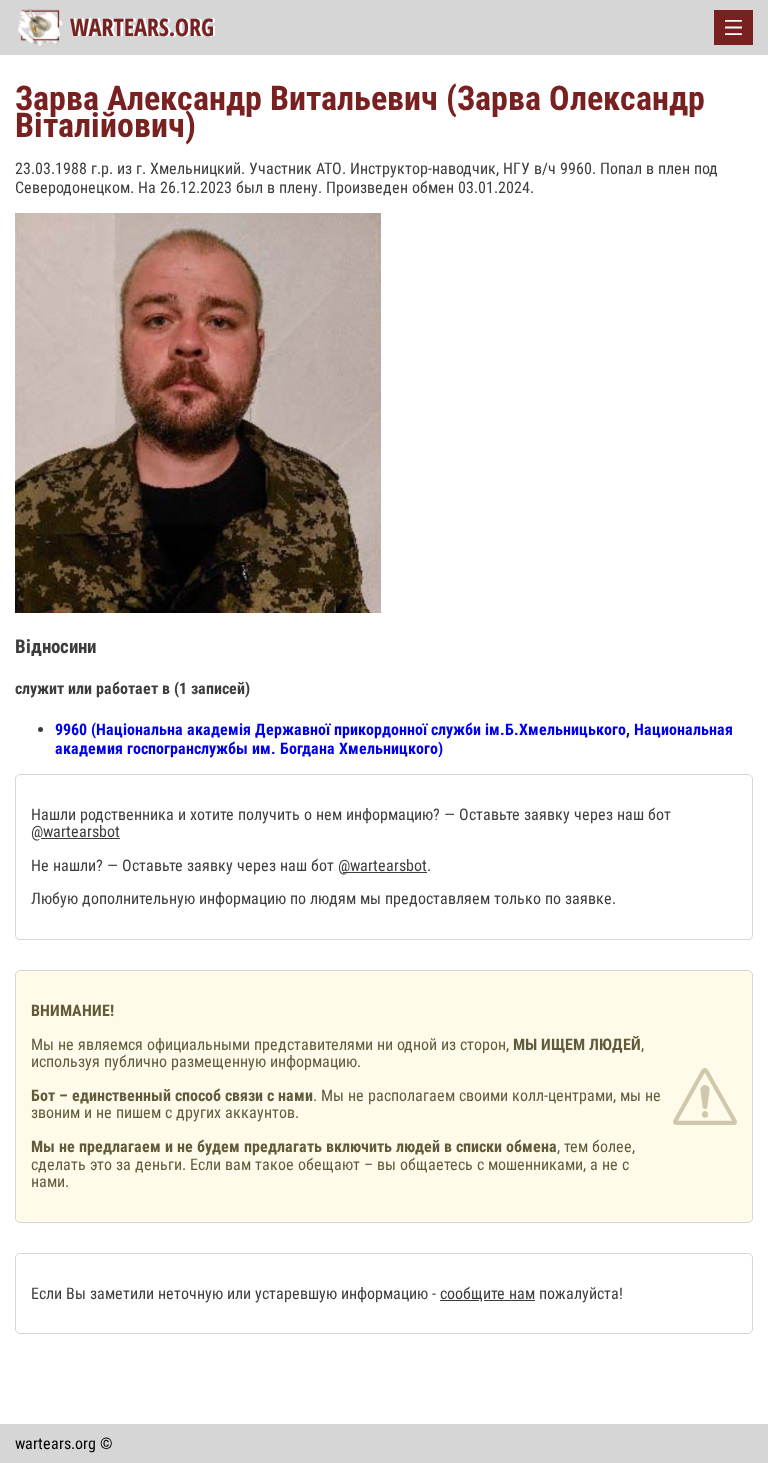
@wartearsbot (75, 831)
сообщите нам (487, 1293)
